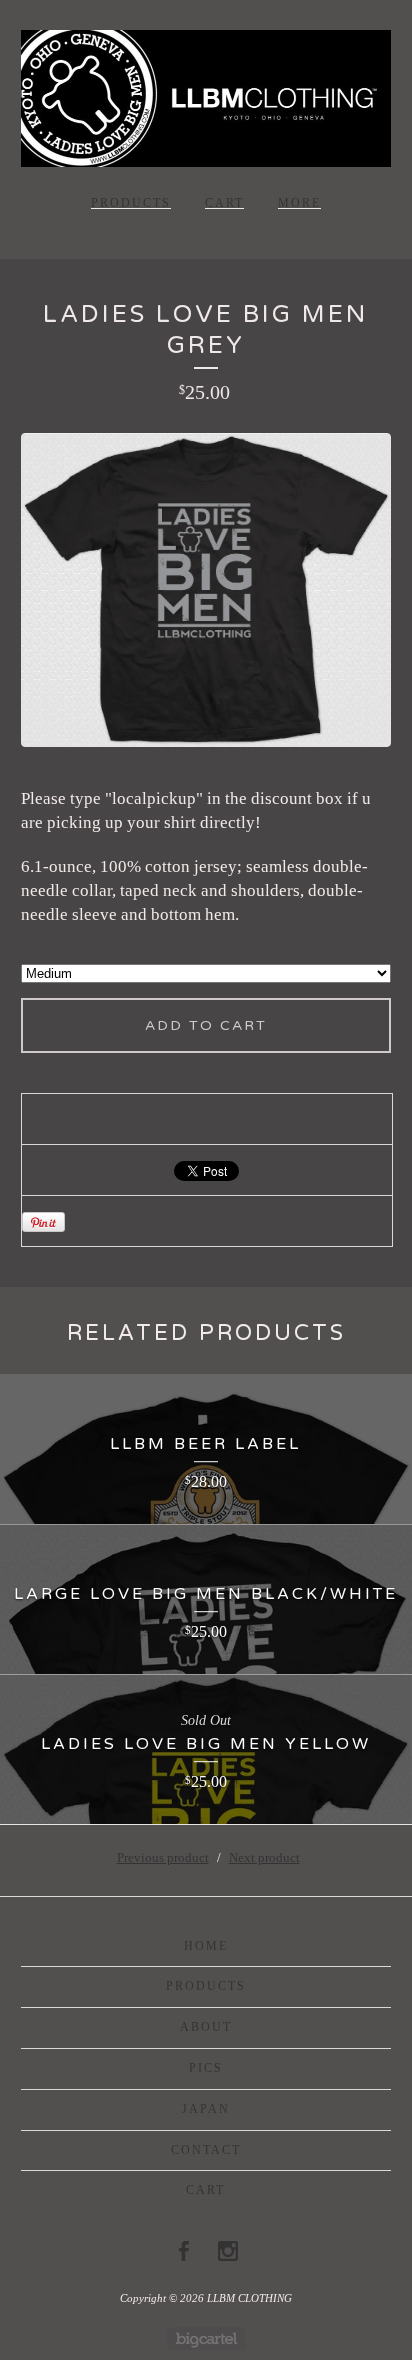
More (299, 203)
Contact (206, 2150)
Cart (224, 203)
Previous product (163, 1857)
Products (131, 203)
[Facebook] (184, 2251)
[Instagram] (228, 2251)
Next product (264, 1857)
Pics (206, 2068)
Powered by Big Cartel (206, 2338)
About (206, 2027)
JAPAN (206, 2109)
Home (206, 1946)
